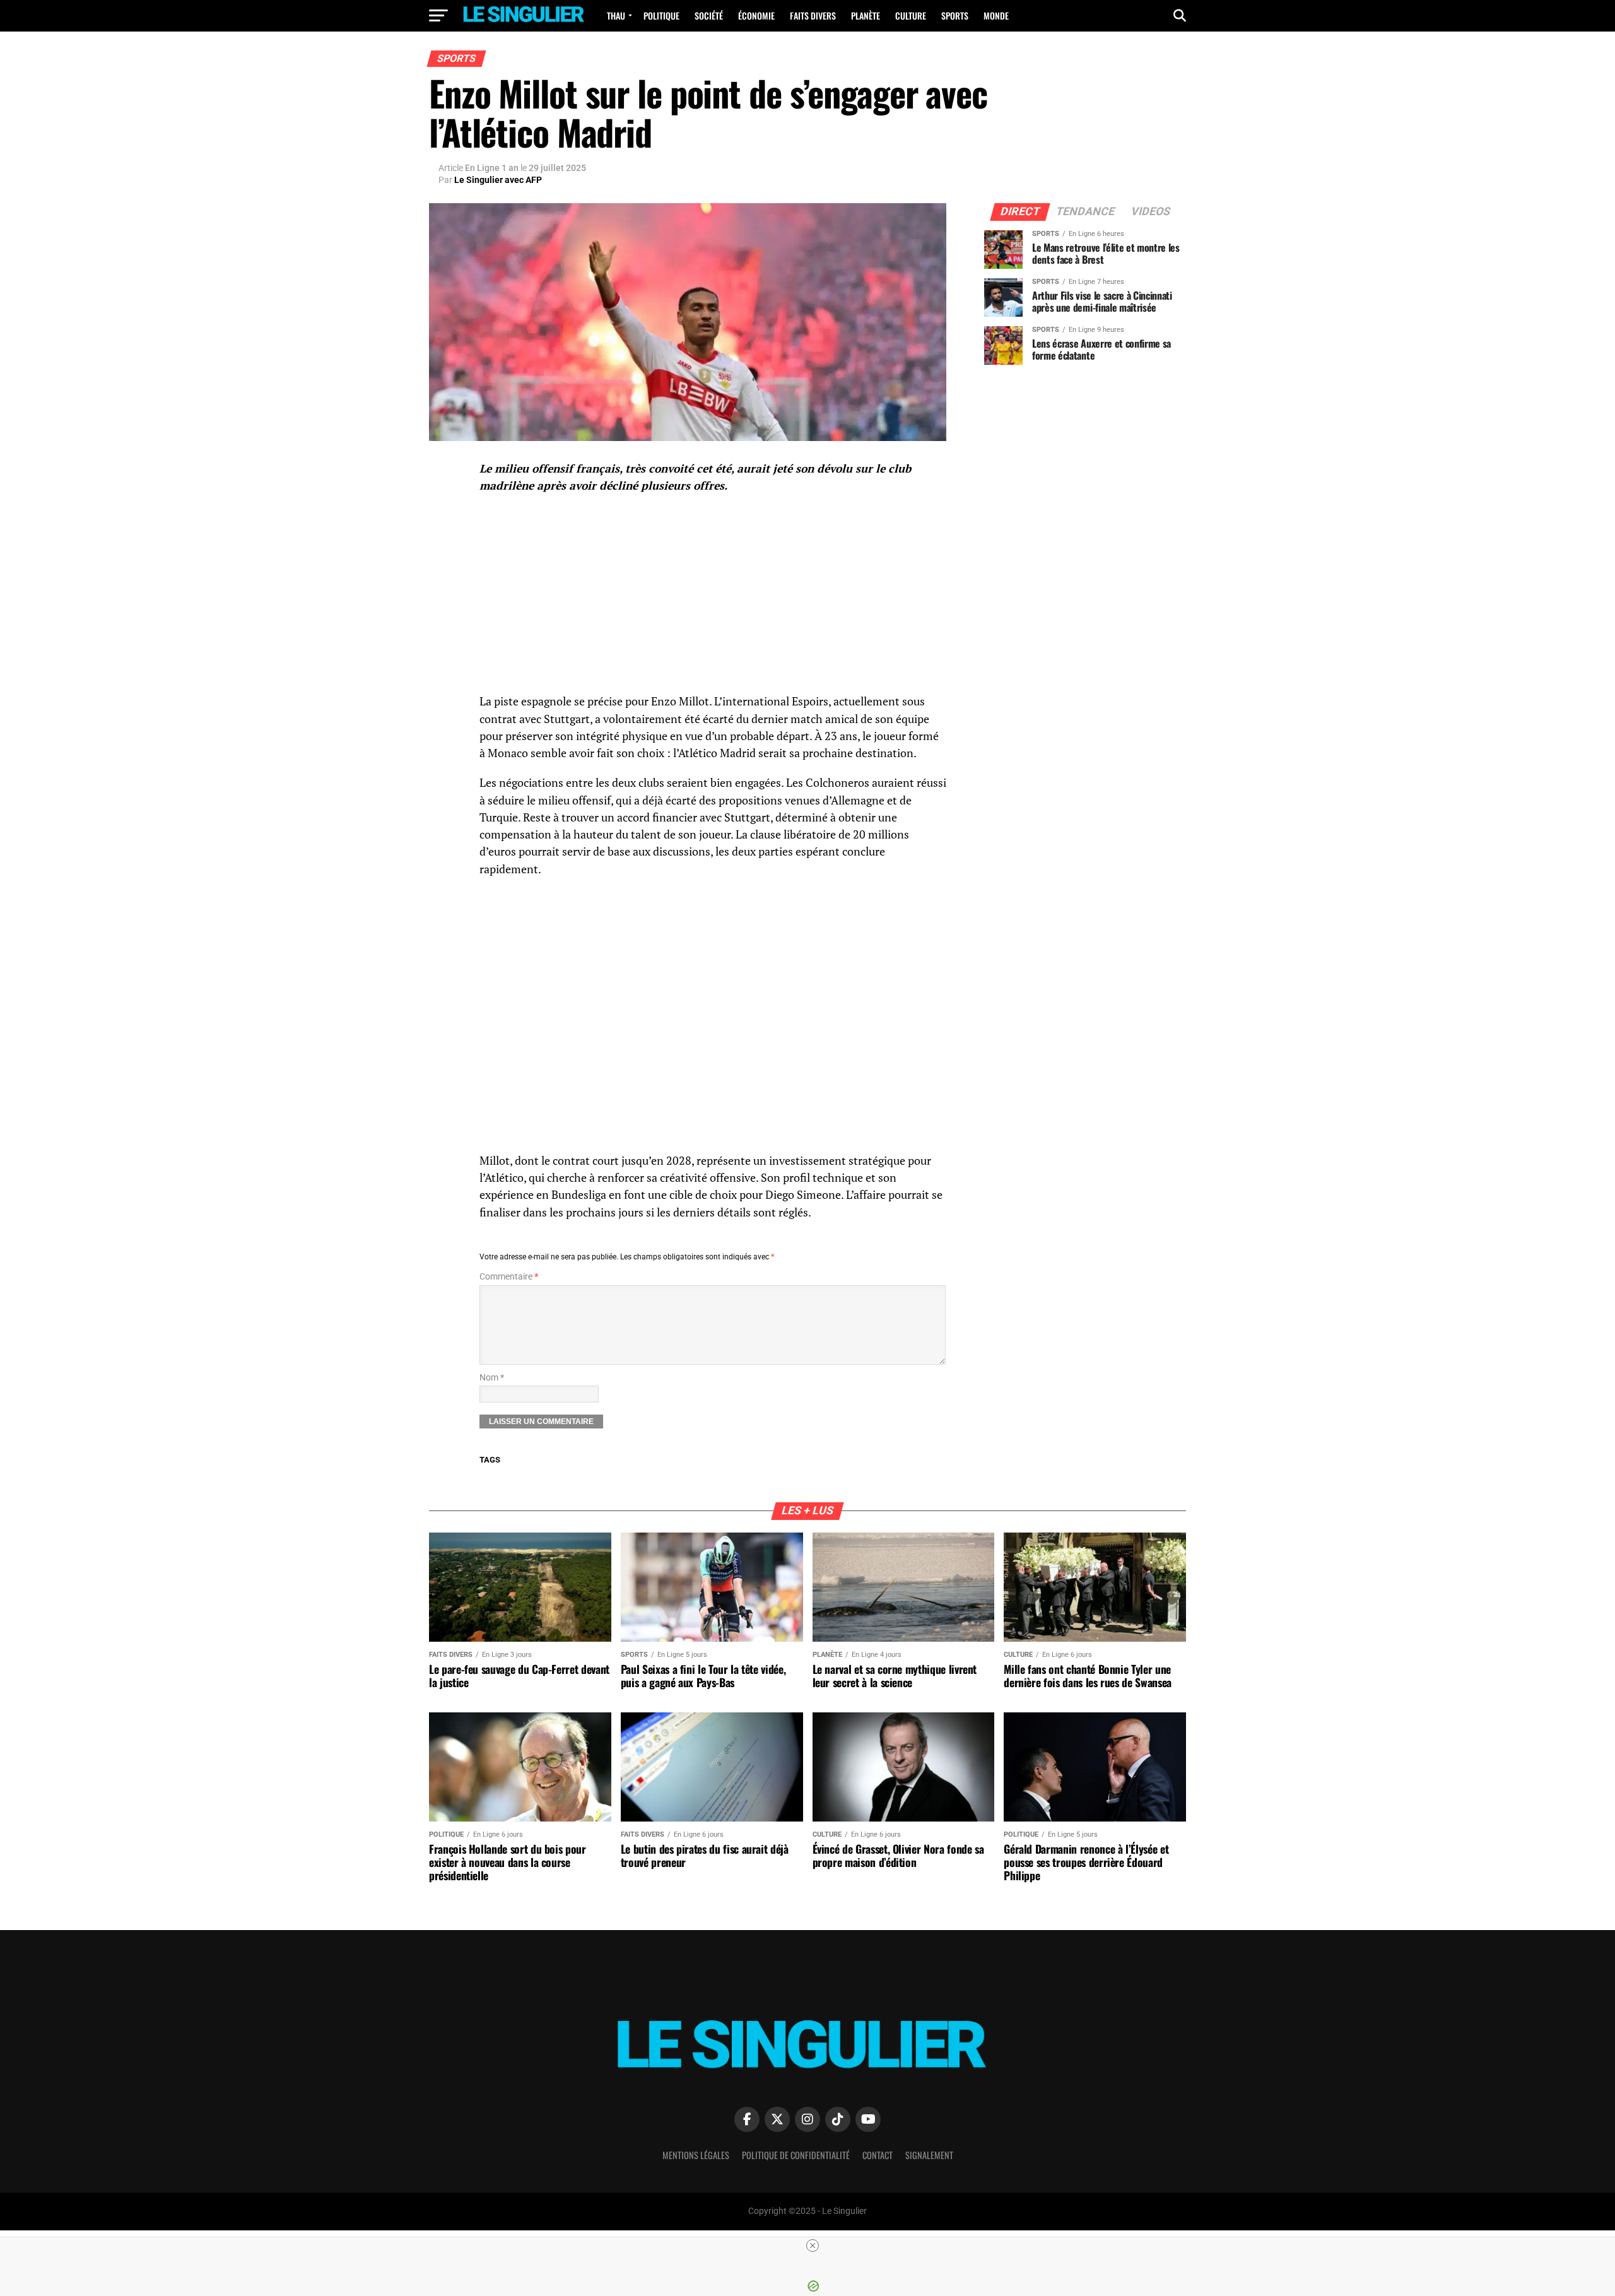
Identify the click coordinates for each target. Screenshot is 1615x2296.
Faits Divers (813, 15)
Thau (616, 15)
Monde (996, 15)
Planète (866, 15)
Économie (756, 15)
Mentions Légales (696, 2155)
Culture (911, 15)
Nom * (492, 1378)
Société (709, 15)
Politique (661, 15)
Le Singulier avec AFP (498, 180)
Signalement (929, 2155)
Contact (878, 2155)
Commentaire (509, 1277)
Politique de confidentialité (796, 2155)
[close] (813, 2246)
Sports (955, 15)
